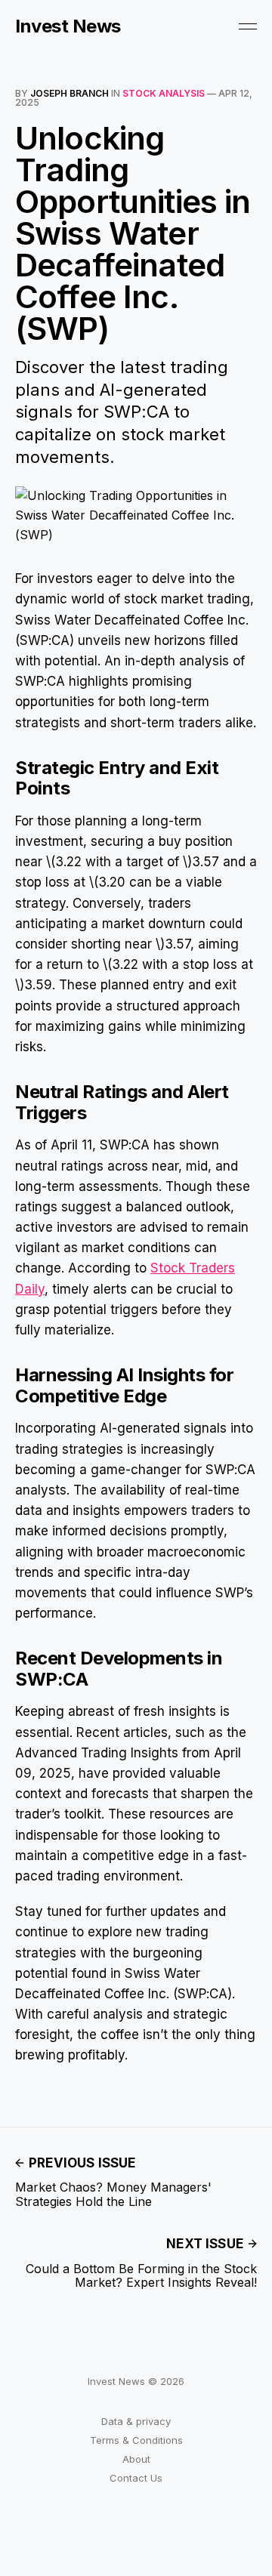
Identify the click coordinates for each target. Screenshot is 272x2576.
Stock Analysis (164, 93)
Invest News (68, 26)
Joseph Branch (70, 93)
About (136, 2459)
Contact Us (136, 2478)
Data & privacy (136, 2421)
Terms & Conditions (136, 2440)
